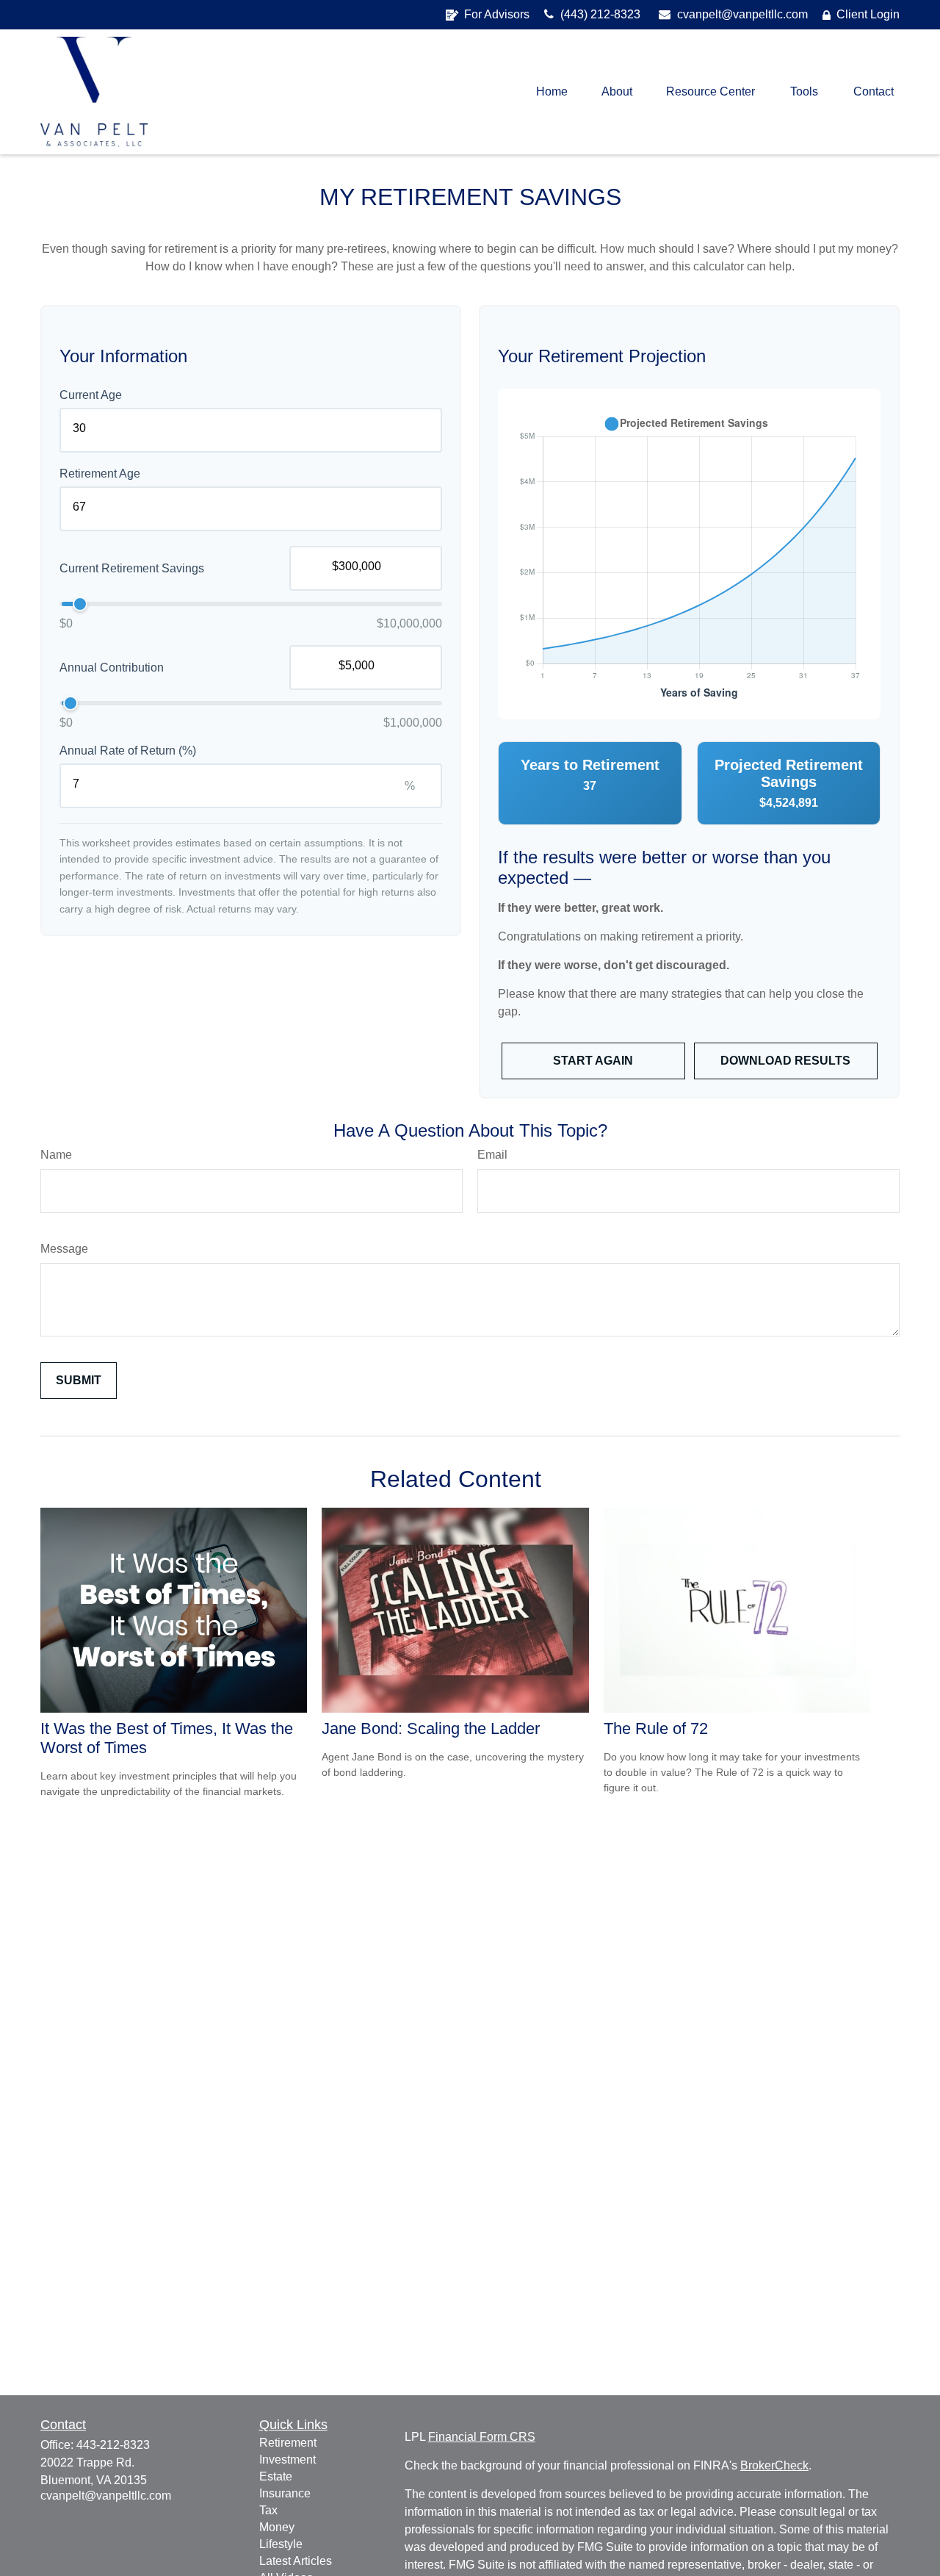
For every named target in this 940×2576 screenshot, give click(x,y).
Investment (288, 2460)
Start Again (593, 1061)
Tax (268, 2510)
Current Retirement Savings (132, 568)
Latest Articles (296, 2561)
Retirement (288, 2443)
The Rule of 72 (656, 1728)
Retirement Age (100, 474)
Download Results (785, 1061)
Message (64, 1249)
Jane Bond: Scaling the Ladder (431, 1728)
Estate (276, 2476)
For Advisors (497, 14)
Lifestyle (281, 2544)
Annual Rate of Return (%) (128, 751)
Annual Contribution (112, 667)
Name (56, 1155)
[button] (552, 92)
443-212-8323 (113, 2445)
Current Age (91, 395)
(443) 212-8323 (599, 14)
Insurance (285, 2493)
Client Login (868, 14)
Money (277, 2527)
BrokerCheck (774, 2465)
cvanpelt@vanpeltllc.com (741, 14)
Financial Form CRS (482, 2437)
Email (492, 1155)
